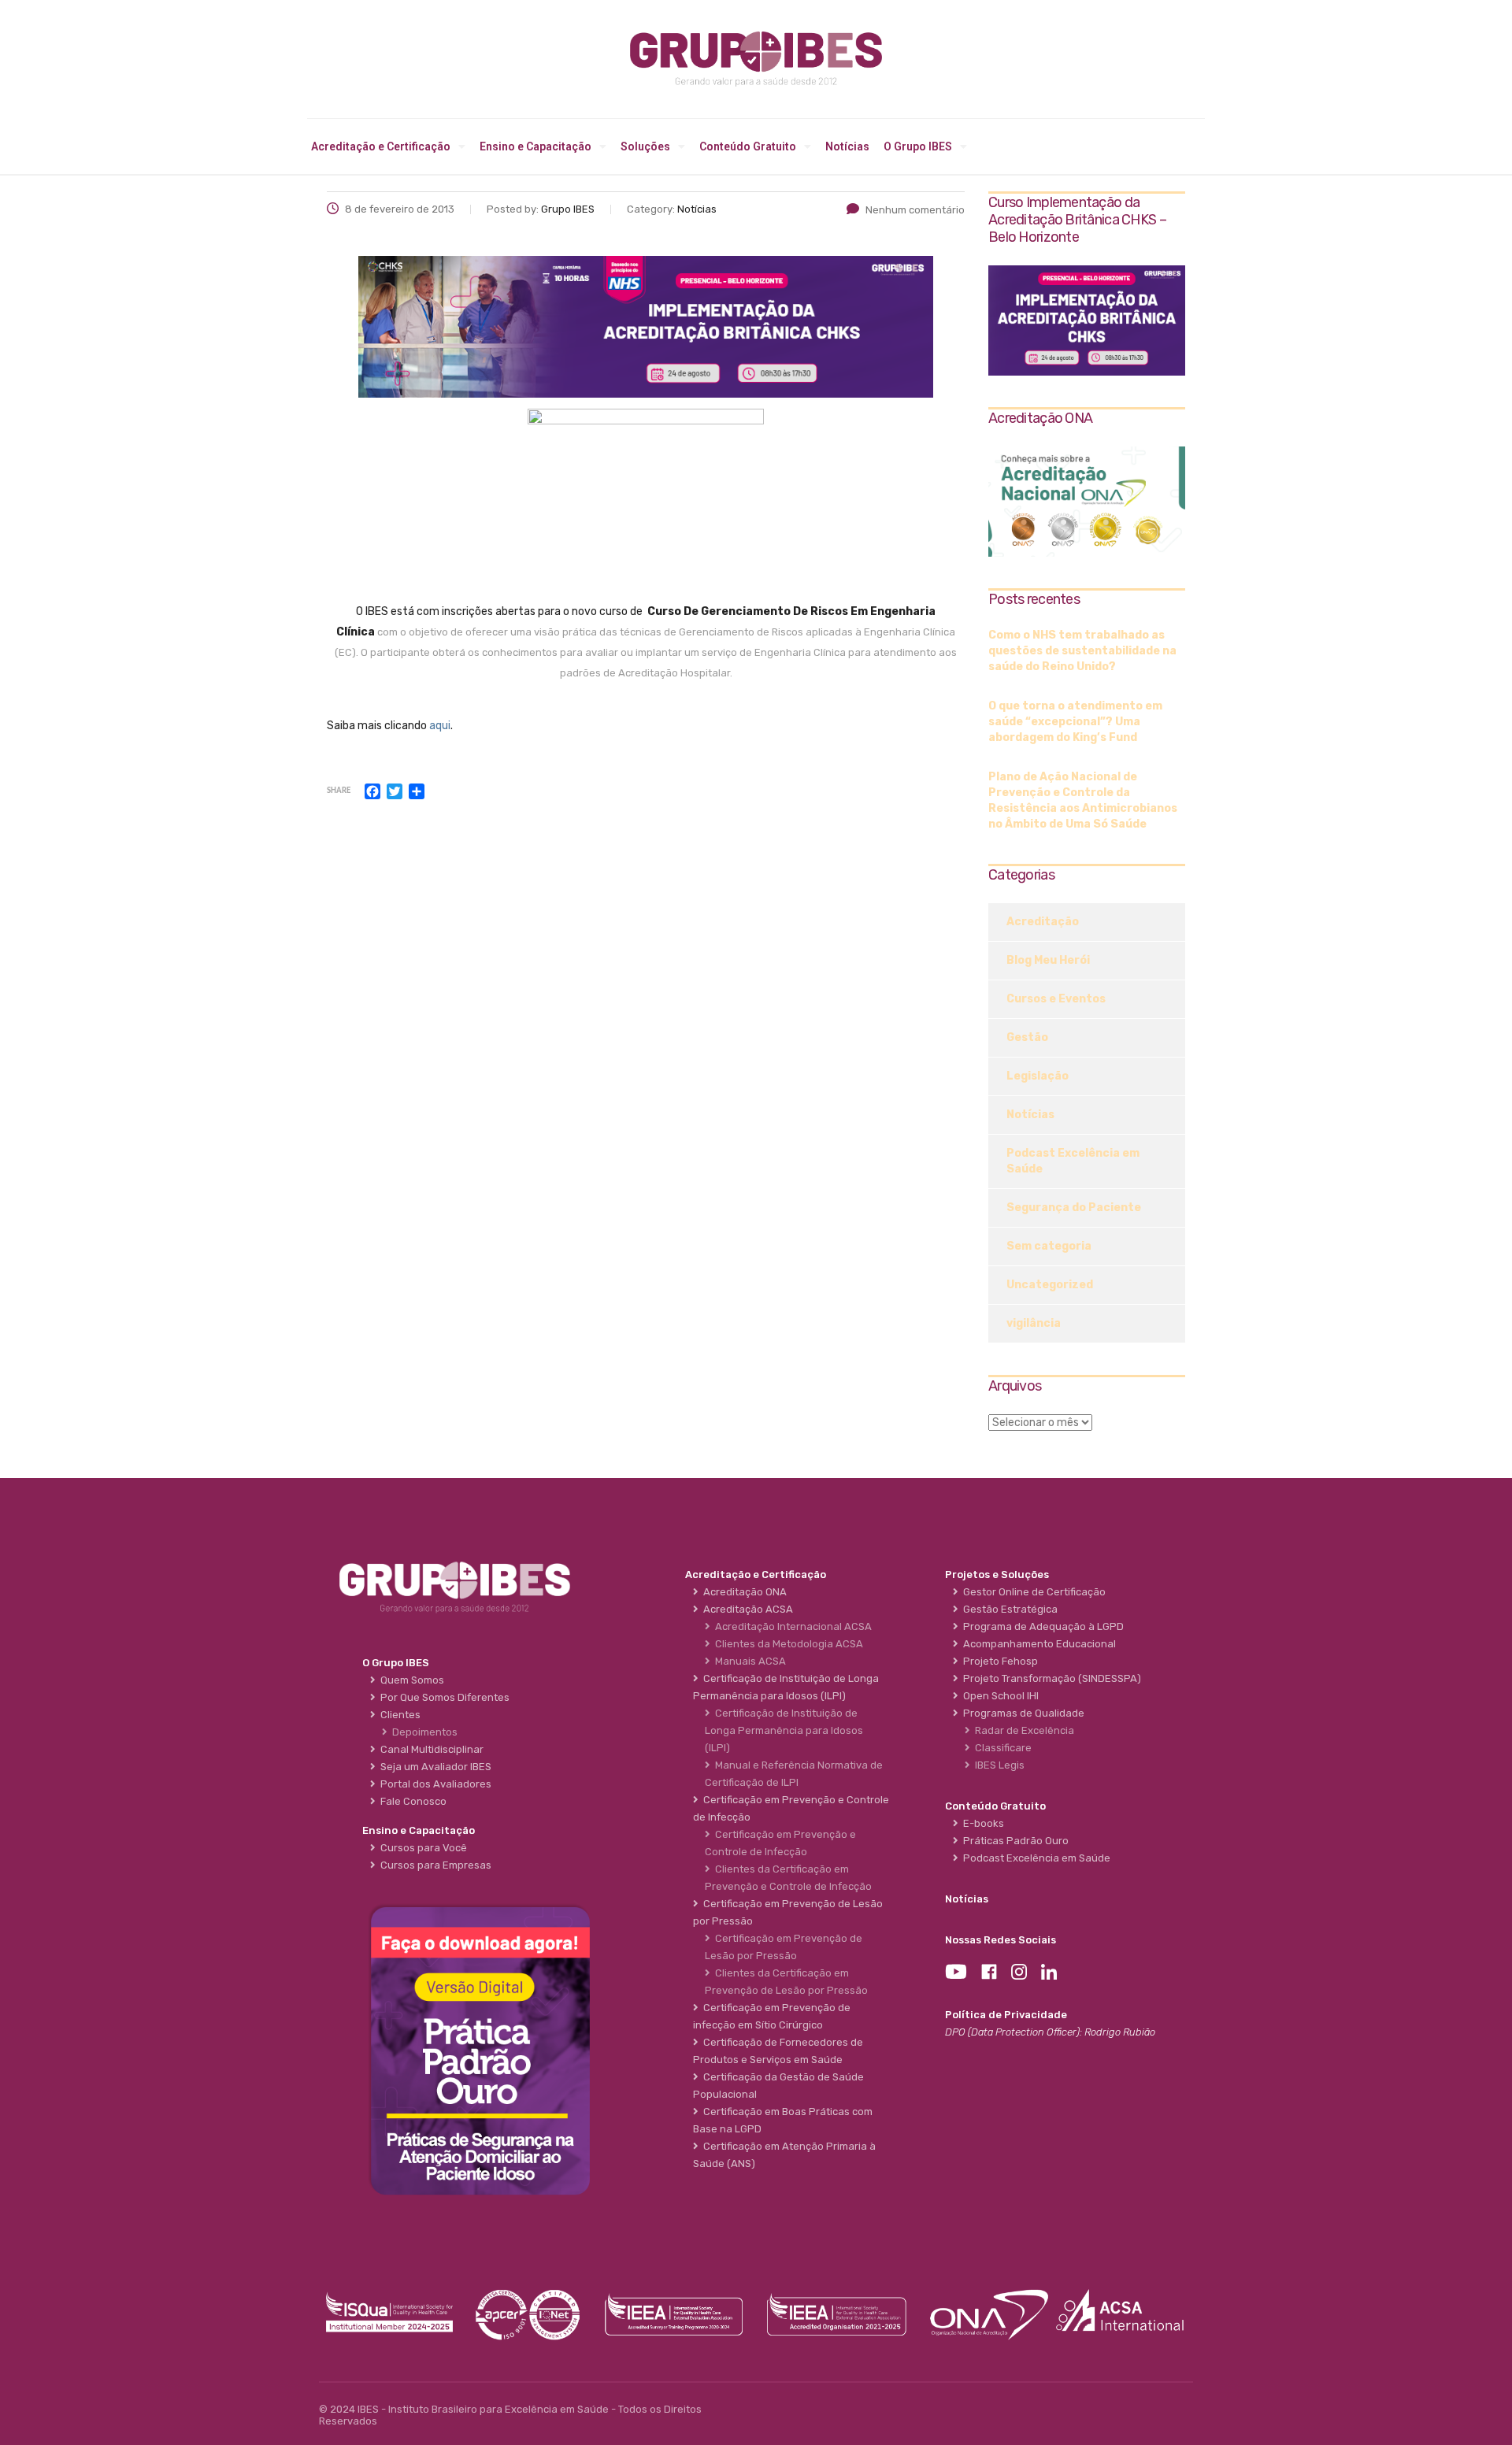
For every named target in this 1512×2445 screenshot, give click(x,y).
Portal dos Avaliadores (434, 1784)
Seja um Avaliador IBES (434, 1767)
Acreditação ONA (743, 1592)
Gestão (1027, 1037)
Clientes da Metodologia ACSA (787, 1644)
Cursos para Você (421, 1848)
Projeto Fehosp (998, 1661)
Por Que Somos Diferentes (443, 1697)
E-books (981, 1823)
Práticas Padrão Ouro (1014, 1841)
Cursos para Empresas (434, 1865)
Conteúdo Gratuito (748, 146)
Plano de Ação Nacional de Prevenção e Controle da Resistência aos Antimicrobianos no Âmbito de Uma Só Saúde (1083, 800)
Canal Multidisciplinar (430, 1749)
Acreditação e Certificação (381, 146)
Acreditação (1043, 922)
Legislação (1038, 1076)
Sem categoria (1049, 1246)
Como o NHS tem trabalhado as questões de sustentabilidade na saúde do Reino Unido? (1082, 651)
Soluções (645, 146)
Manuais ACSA (748, 1661)
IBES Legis (997, 1765)
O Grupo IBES (918, 146)
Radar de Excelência (1022, 1730)
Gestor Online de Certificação (1032, 1592)
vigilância (1034, 1323)
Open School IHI (999, 1696)
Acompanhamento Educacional (1037, 1644)
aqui (440, 726)
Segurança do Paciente (1074, 1208)
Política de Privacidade (1006, 2015)
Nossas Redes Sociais (1001, 1940)
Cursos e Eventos (1056, 999)
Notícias (847, 146)
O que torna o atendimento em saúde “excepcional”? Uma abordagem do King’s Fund (1075, 722)
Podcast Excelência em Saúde (1073, 1161)
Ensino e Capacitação (535, 146)
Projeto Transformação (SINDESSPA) (1050, 1678)
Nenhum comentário (915, 210)
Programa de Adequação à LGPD (1041, 1626)
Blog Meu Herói (1048, 960)
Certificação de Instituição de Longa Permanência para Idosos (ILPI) (784, 1730)
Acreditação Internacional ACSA (791, 1626)
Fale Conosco (411, 1801)
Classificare (1001, 1748)
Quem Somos (410, 1680)
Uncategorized (1050, 1285)
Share (339, 791)
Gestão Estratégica (1008, 1609)
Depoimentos (422, 1732)
